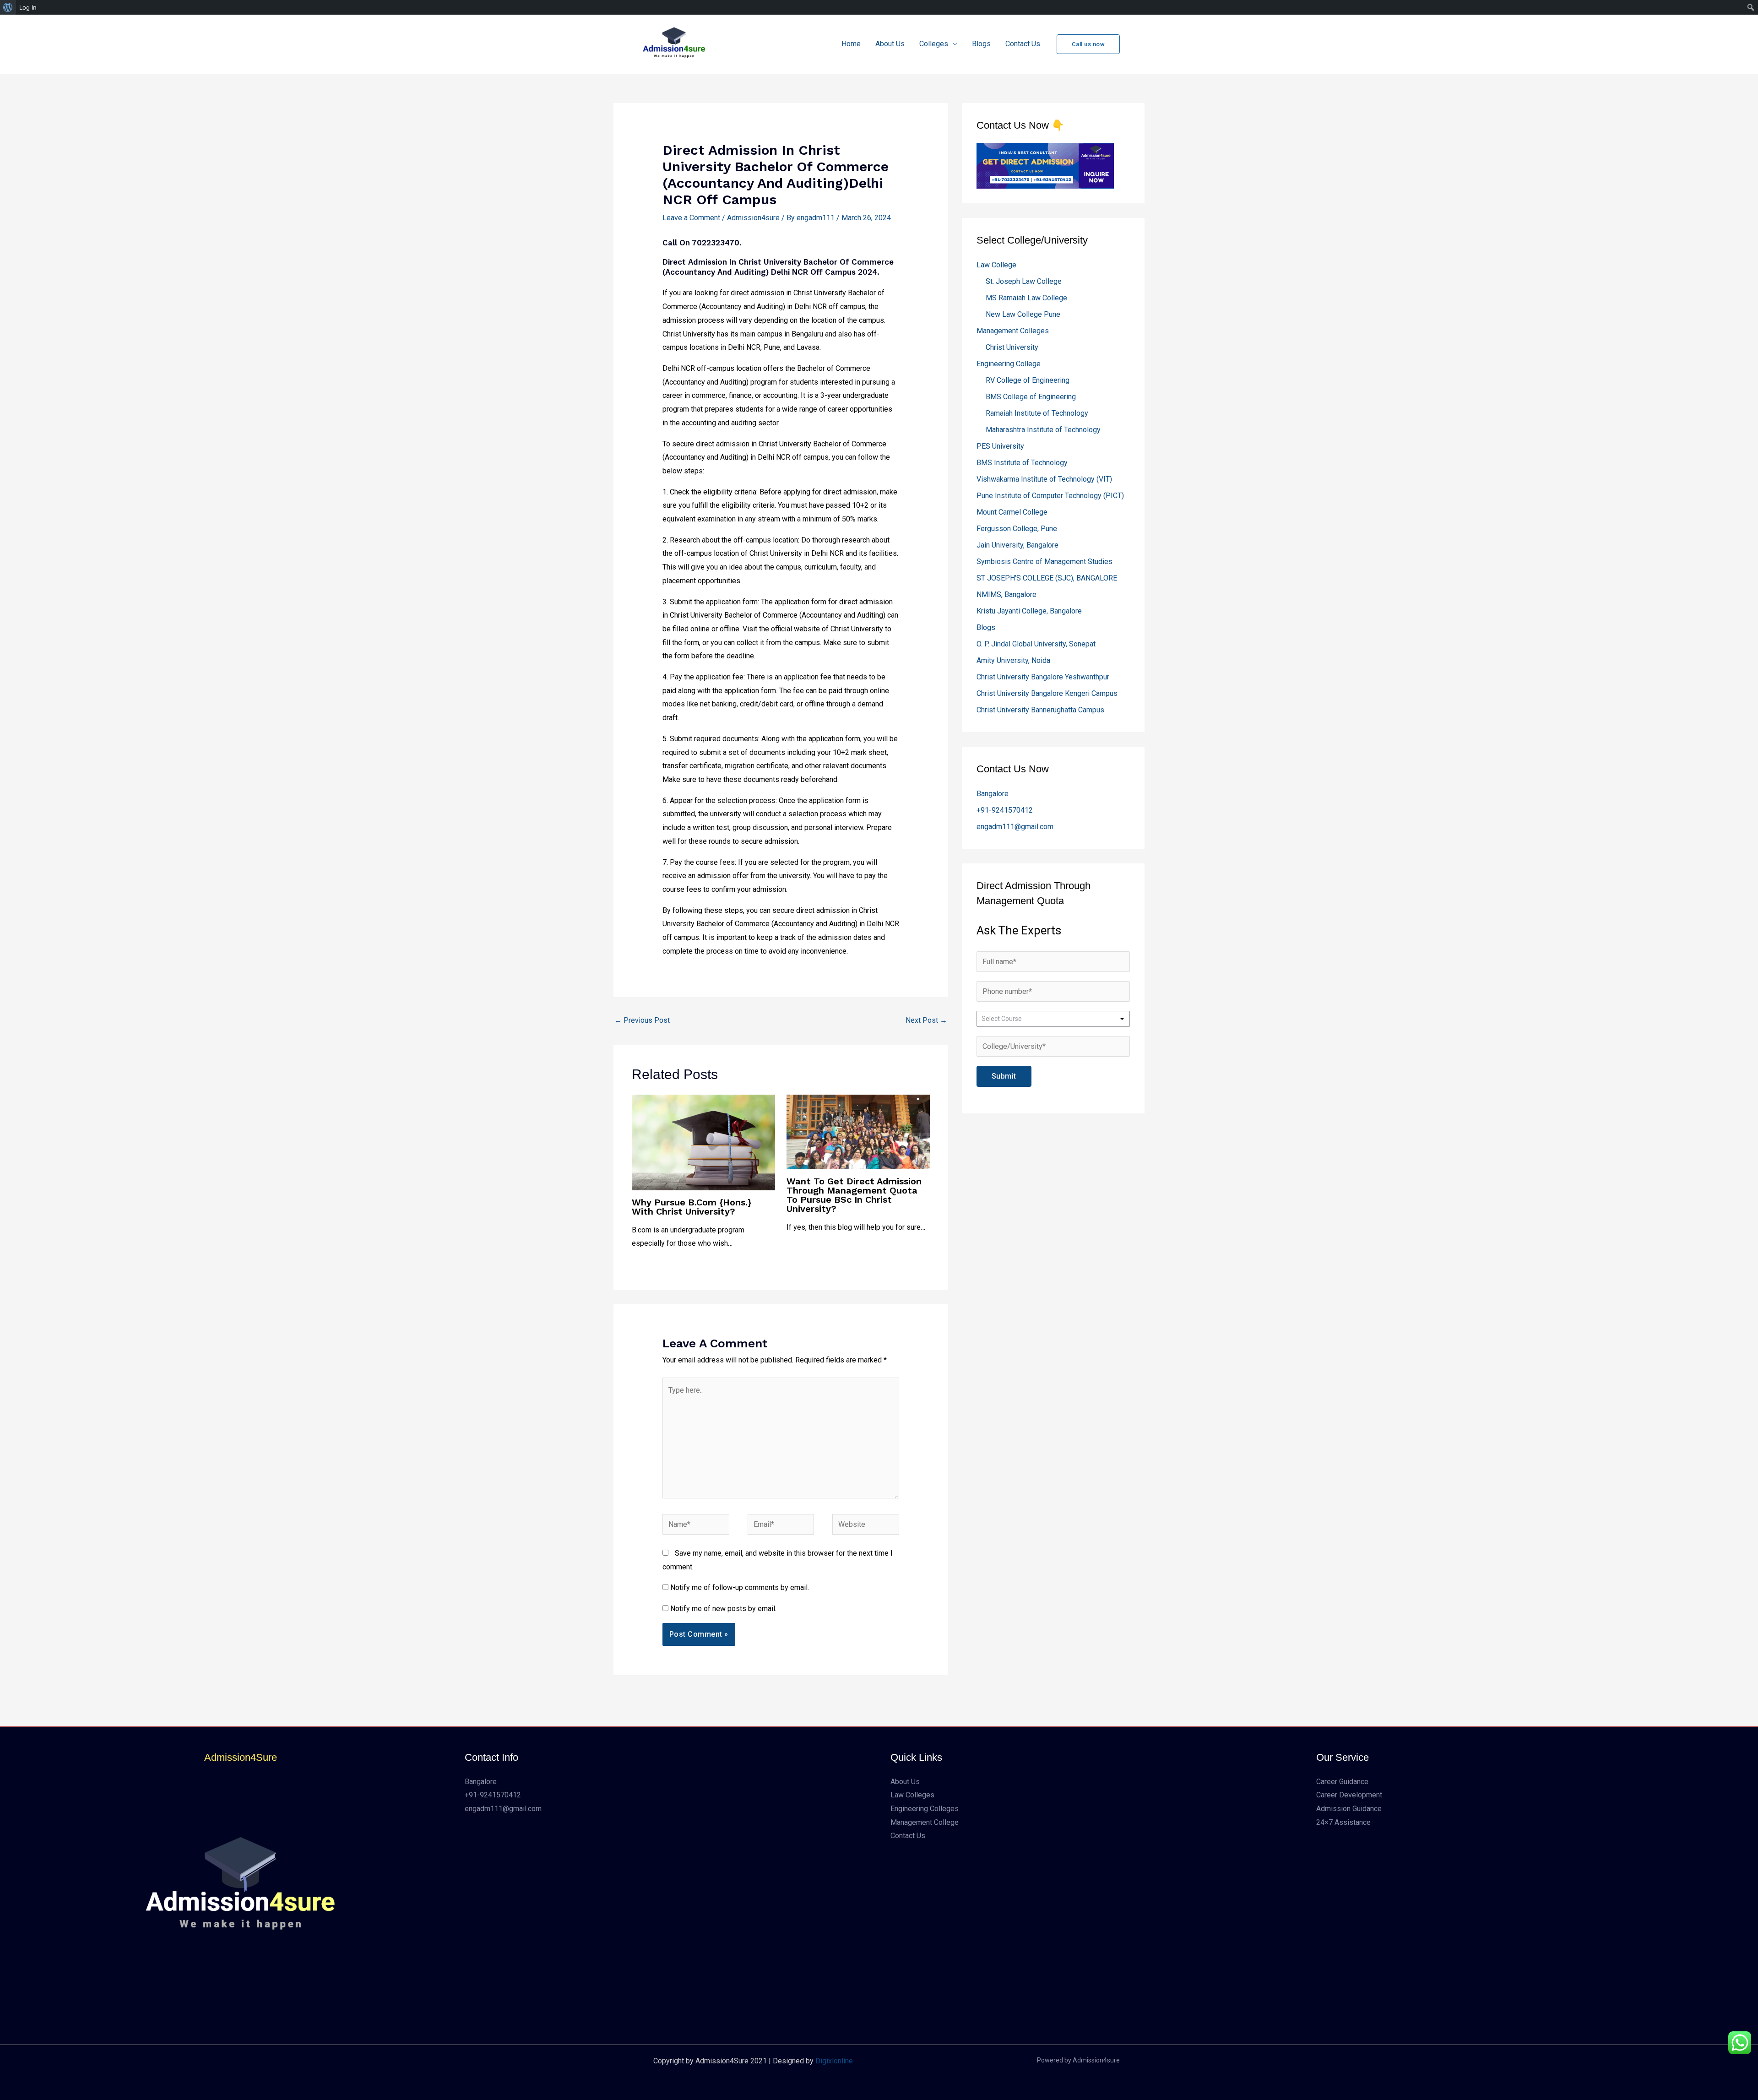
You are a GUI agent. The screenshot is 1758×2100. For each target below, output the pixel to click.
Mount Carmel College (1012, 512)
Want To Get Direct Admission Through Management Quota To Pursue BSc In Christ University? (854, 1195)
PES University (1000, 446)
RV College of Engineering (1028, 380)
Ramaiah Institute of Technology (1037, 413)
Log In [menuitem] (28, 7)
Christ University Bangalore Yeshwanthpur (1043, 677)
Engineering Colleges (925, 1809)
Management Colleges (1013, 331)
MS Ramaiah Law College (1026, 298)
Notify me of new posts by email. (723, 1609)
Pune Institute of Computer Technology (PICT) (1050, 496)
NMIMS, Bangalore (1007, 594)
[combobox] (1053, 1019)
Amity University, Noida (1013, 660)
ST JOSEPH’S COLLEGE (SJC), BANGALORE (1047, 578)
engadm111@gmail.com (1015, 827)
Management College (925, 1822)
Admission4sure (753, 218)
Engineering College (1009, 364)
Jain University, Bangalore (1017, 545)
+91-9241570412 (1005, 810)
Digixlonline (834, 2061)
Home (851, 44)
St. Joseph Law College (1024, 281)
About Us (890, 44)
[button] (1088, 44)
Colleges (934, 44)
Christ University (1012, 347)
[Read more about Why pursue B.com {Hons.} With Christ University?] (703, 1142)
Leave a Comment (691, 218)
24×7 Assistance (1343, 1822)
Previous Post (642, 1020)
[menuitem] (8, 7)
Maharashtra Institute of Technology (1043, 430)
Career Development (1349, 1795)
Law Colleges (912, 1795)
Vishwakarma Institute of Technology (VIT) (1044, 479)
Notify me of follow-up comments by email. (740, 1587)
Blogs (981, 44)
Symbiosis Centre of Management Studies (1044, 562)
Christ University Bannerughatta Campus (1040, 710)
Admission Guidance (1349, 1809)
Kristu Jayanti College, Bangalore (1029, 611)
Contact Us (1023, 44)
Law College (996, 265)
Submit (1004, 1076)
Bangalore (993, 794)
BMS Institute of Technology (1022, 463)
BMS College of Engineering (1031, 397)
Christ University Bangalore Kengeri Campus (1047, 693)
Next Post (926, 1020)
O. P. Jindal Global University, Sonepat (1036, 644)
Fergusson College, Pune (1017, 529)
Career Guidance (1342, 1782)
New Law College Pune (1023, 314)
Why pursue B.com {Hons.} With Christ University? (692, 1207)
